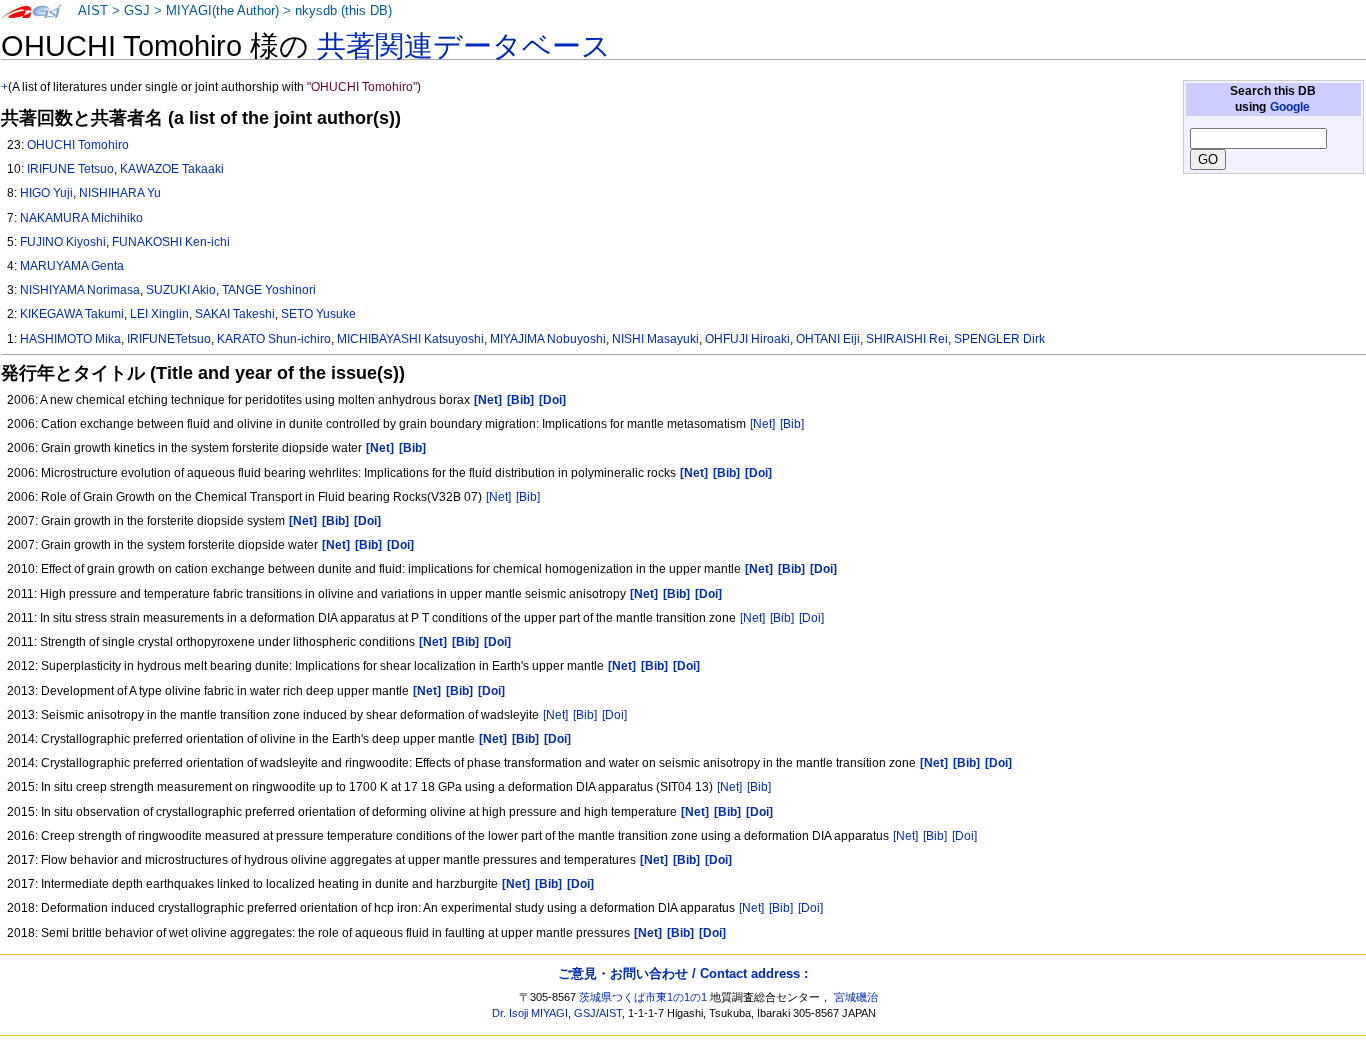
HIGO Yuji (46, 193)
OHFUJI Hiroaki (747, 339)
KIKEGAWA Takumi (72, 314)
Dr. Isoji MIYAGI (530, 1013)
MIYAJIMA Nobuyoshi (548, 339)
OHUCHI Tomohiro (78, 145)
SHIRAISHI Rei (907, 339)
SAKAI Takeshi (235, 314)
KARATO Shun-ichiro (274, 339)
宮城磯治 (856, 997)
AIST (93, 11)
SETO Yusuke (318, 314)
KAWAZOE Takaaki (172, 169)
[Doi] (811, 618)
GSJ (137, 11)
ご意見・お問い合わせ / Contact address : (683, 973)
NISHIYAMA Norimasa (80, 290)
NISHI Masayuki (655, 339)
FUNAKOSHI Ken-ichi (171, 242)
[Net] (762, 424)
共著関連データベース (464, 46)
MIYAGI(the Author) (222, 11)
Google (1290, 107)
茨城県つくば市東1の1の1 (643, 997)
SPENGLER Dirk (999, 339)
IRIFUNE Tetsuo (70, 169)
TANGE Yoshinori (269, 290)
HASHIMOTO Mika (70, 339)
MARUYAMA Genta (72, 266)
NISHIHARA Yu (120, 193)
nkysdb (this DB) (343, 11)
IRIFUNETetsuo (169, 339)
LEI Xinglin (159, 314)
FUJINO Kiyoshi (63, 242)
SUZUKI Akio (181, 290)
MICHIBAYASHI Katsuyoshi (410, 339)
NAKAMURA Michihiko (81, 218)
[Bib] (792, 424)
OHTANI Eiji (828, 339)
